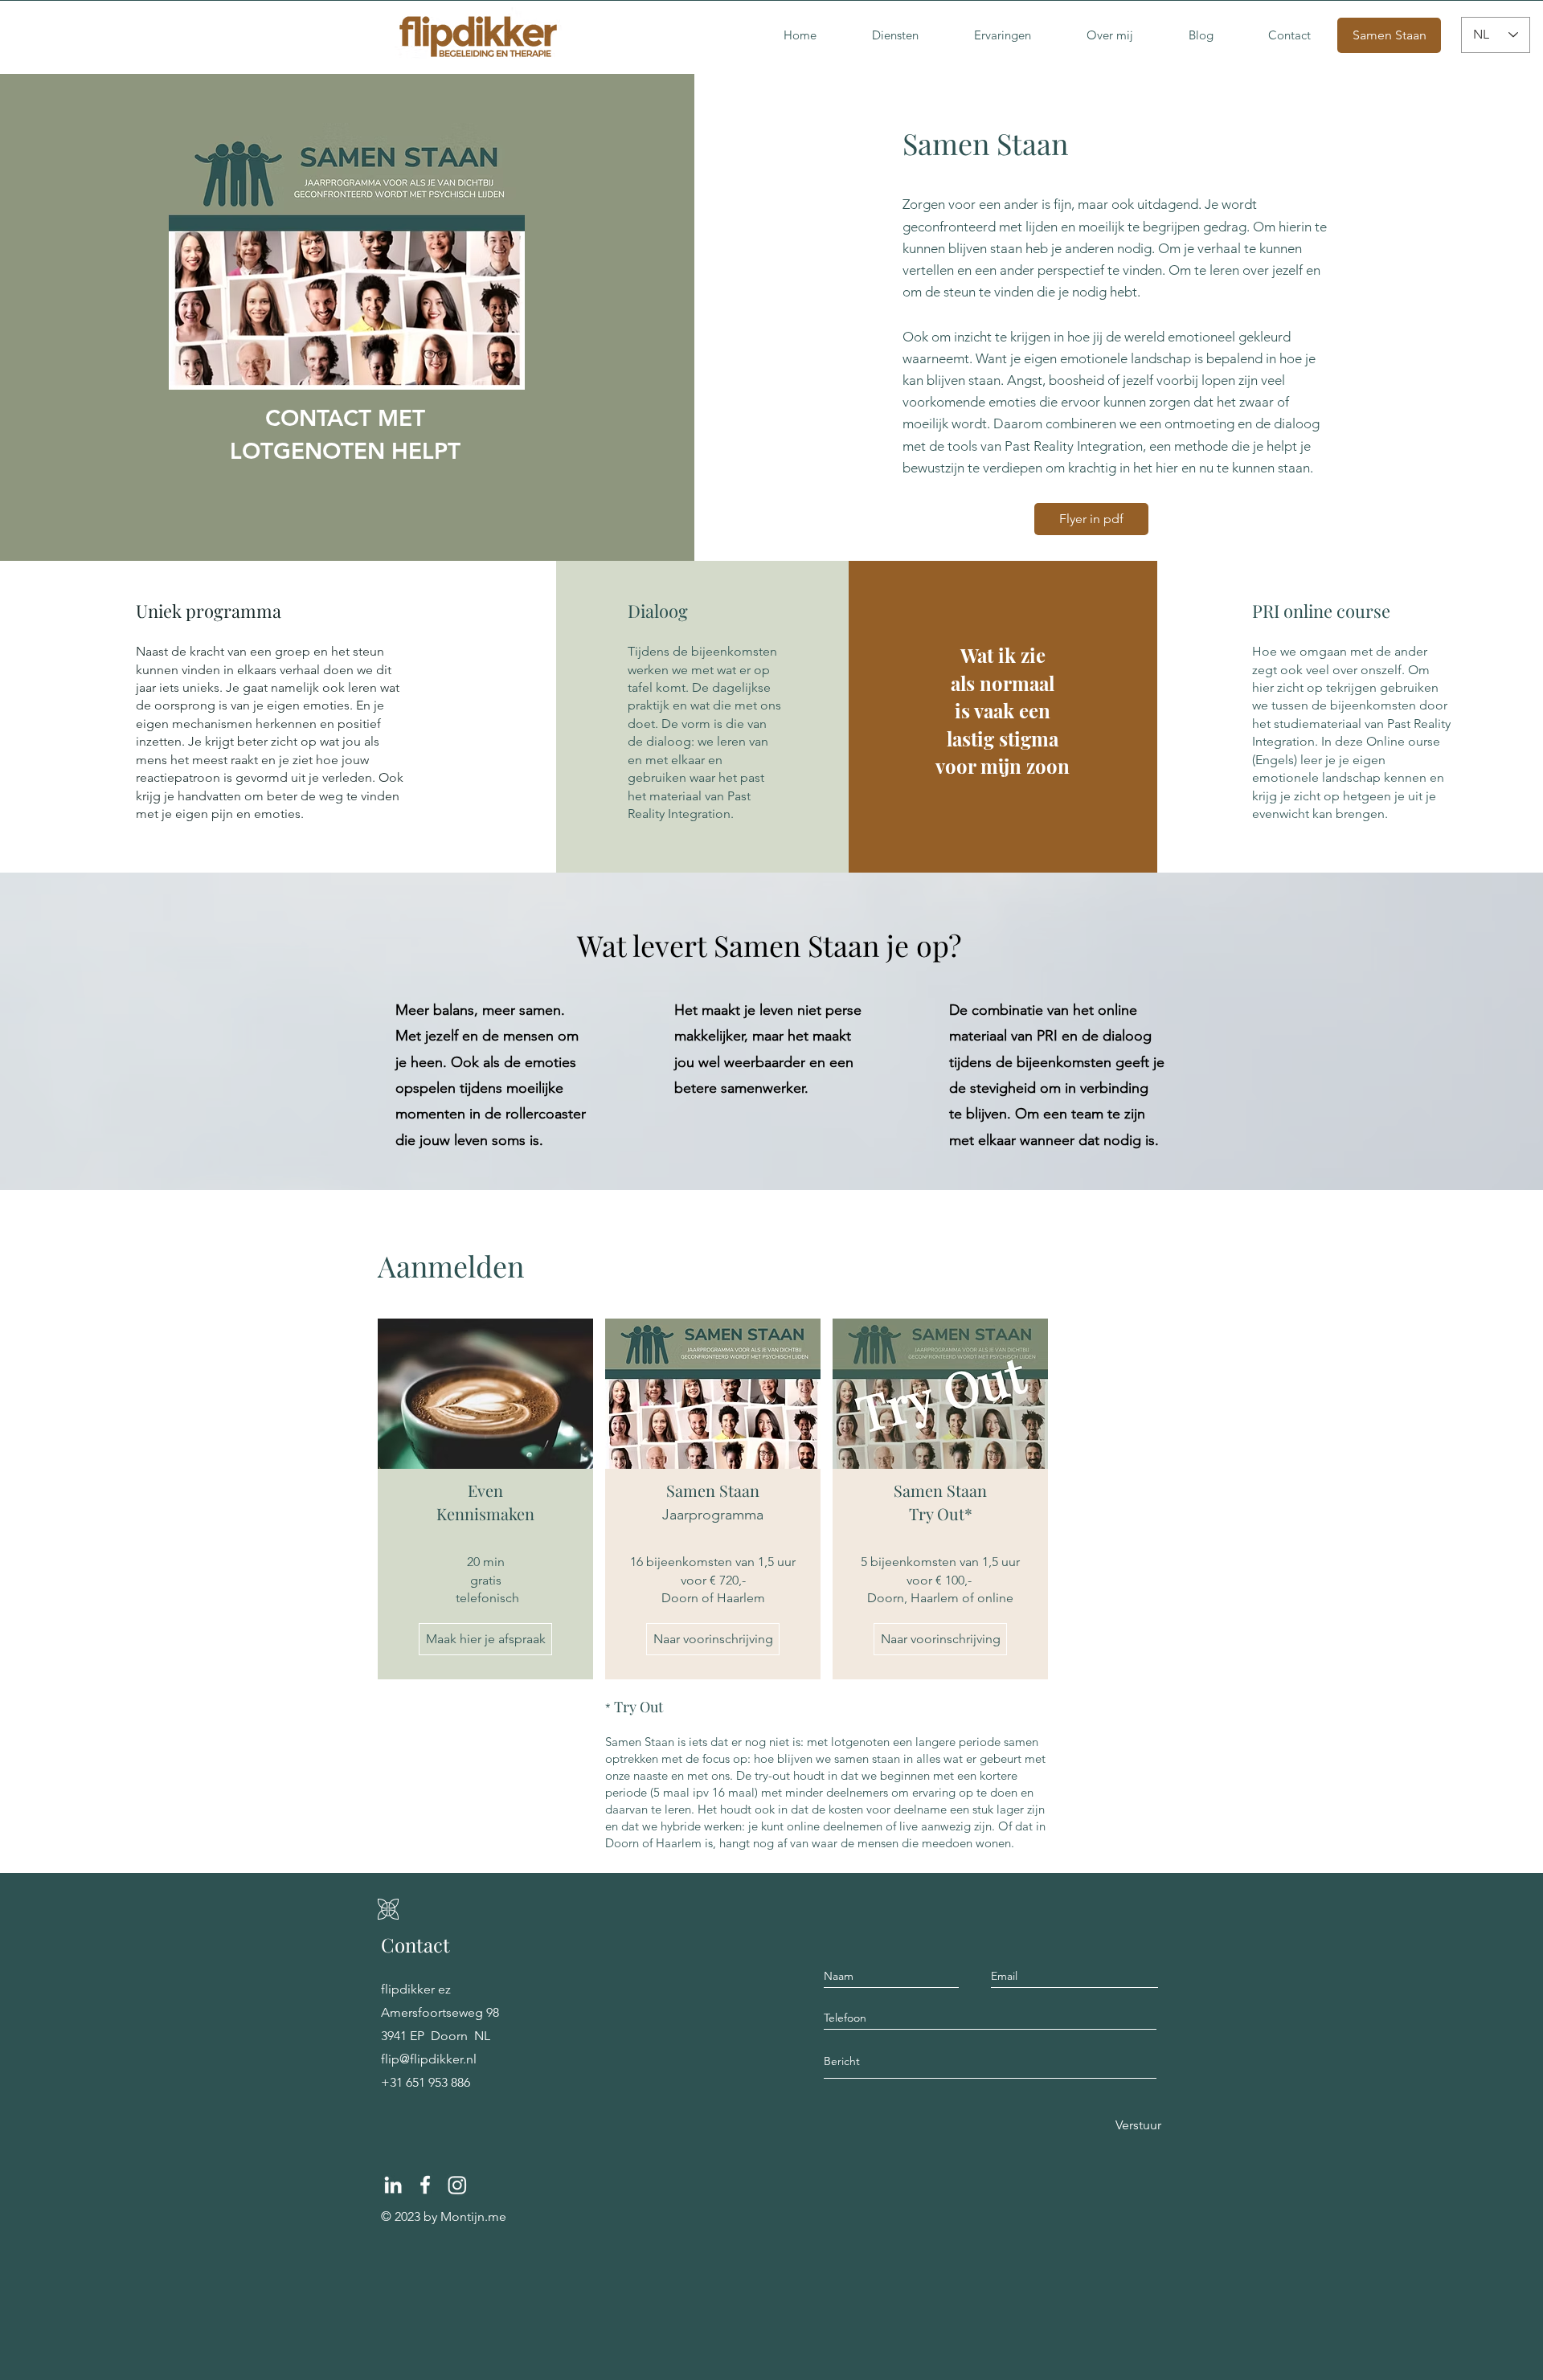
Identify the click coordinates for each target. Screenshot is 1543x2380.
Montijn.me (473, 2216)
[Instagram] (457, 2185)
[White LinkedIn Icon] (393, 2185)
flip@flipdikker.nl (429, 2059)
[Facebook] (425, 2185)
